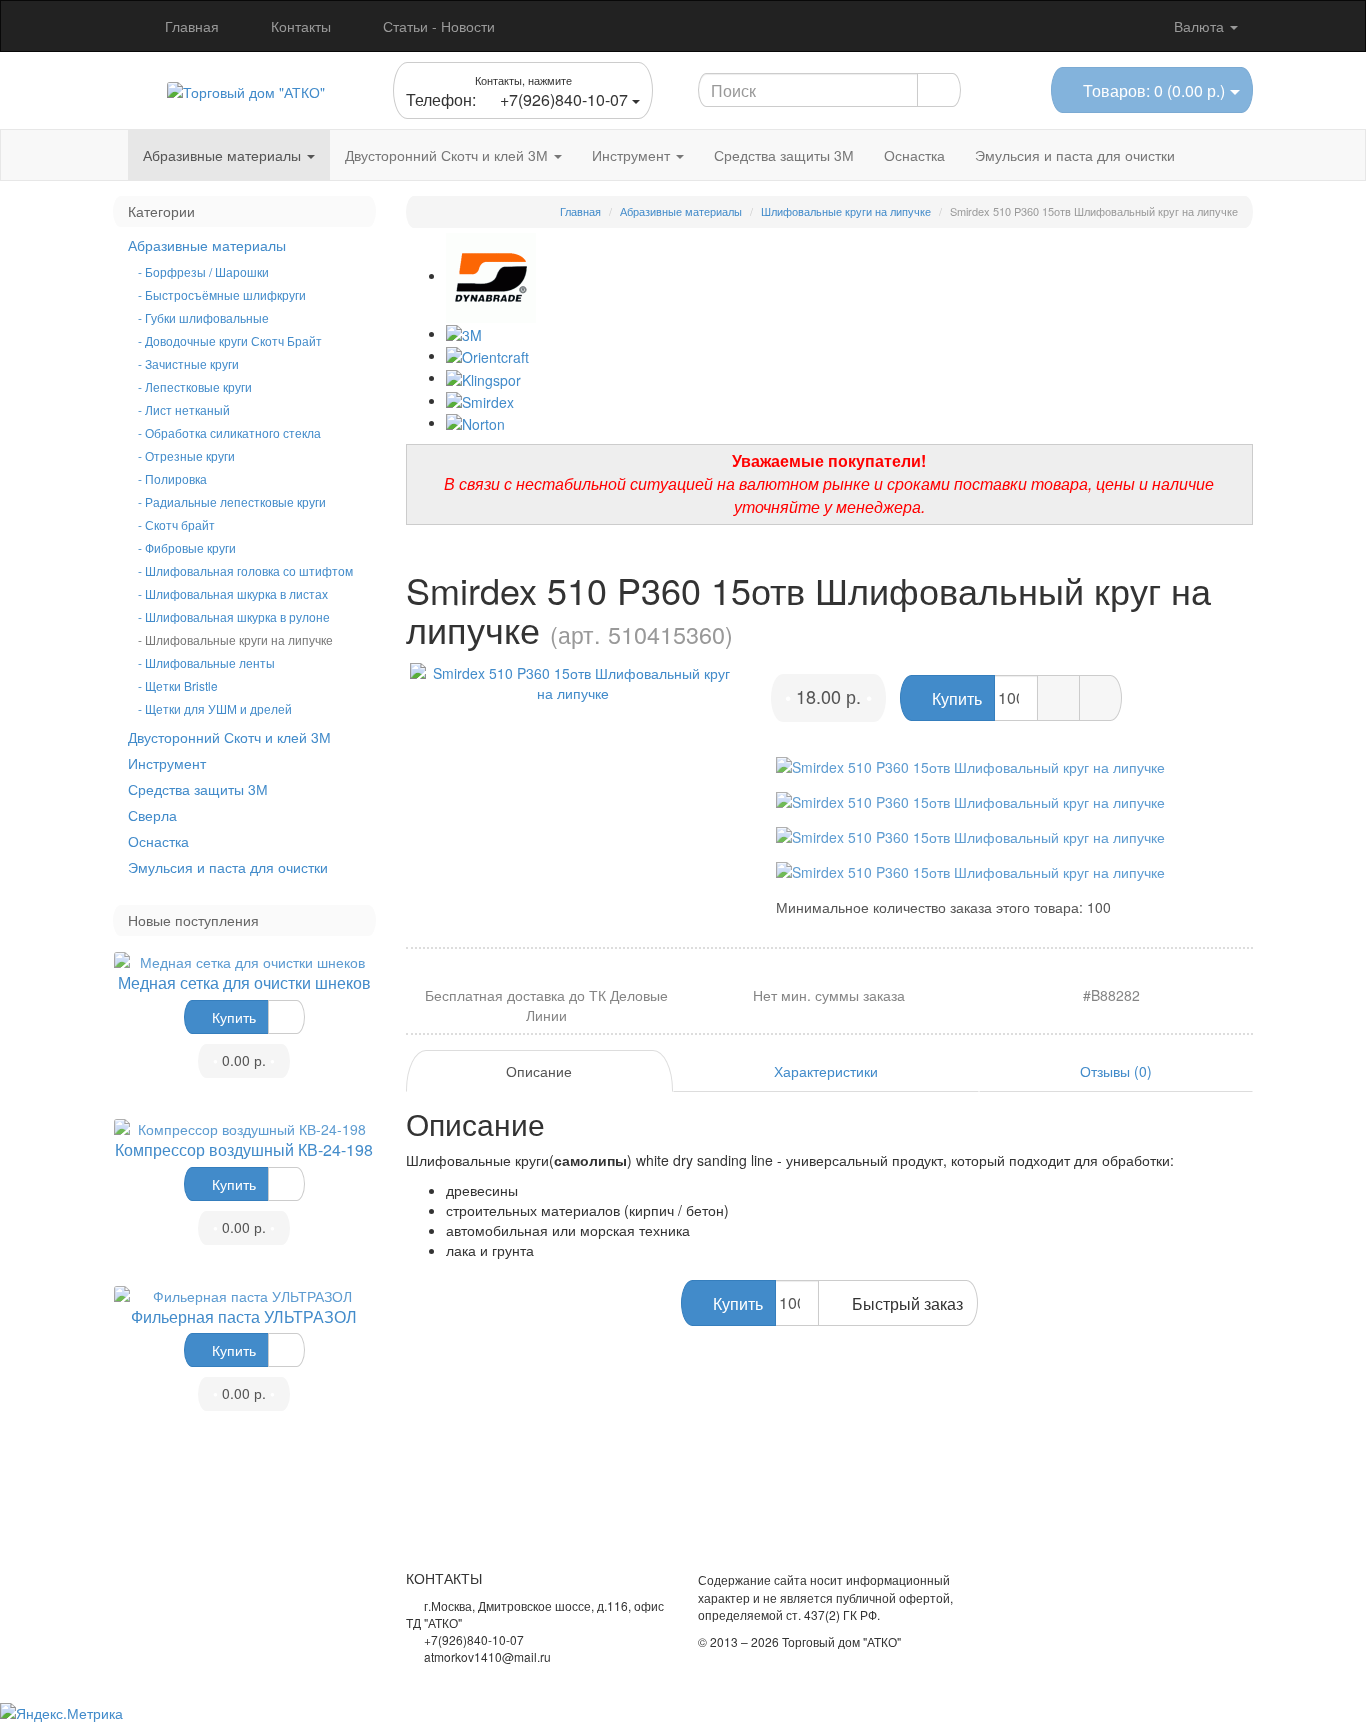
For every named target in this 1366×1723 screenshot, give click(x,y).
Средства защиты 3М (784, 155)
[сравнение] (286, 1017)
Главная (190, 26)
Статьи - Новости (437, 26)
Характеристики (826, 1071)
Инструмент (633, 155)
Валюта (1201, 26)
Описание (539, 1071)
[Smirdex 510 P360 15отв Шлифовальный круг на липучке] (574, 683)
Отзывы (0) (1116, 1071)
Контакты (299, 26)
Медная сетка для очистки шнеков (244, 982)
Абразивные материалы (224, 155)
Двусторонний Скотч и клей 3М (448, 155)
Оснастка (914, 155)
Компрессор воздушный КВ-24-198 (244, 1149)
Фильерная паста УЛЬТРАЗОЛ (244, 1316)
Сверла (152, 815)
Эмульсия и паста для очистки (1075, 155)
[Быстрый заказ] (1058, 698)
